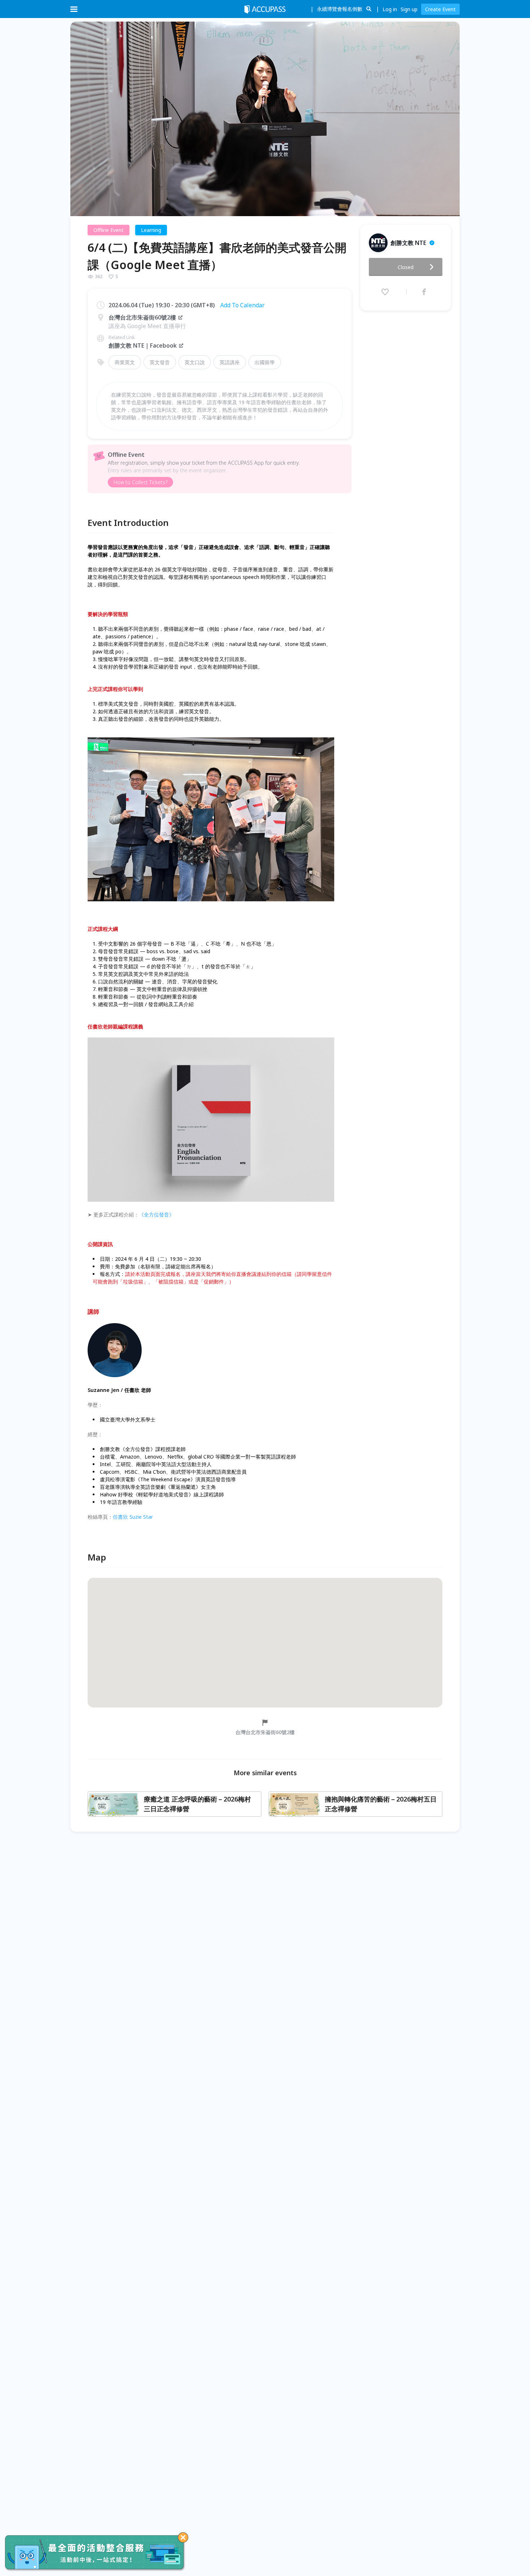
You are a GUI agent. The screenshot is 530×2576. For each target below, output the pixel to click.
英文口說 (195, 362)
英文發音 (160, 362)
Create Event (440, 9)
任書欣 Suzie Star (133, 1517)
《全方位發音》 (156, 1215)
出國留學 (265, 362)
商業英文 (125, 362)
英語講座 (230, 362)
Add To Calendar (242, 305)
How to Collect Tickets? (140, 482)
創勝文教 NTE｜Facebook (143, 345)
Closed (406, 267)
